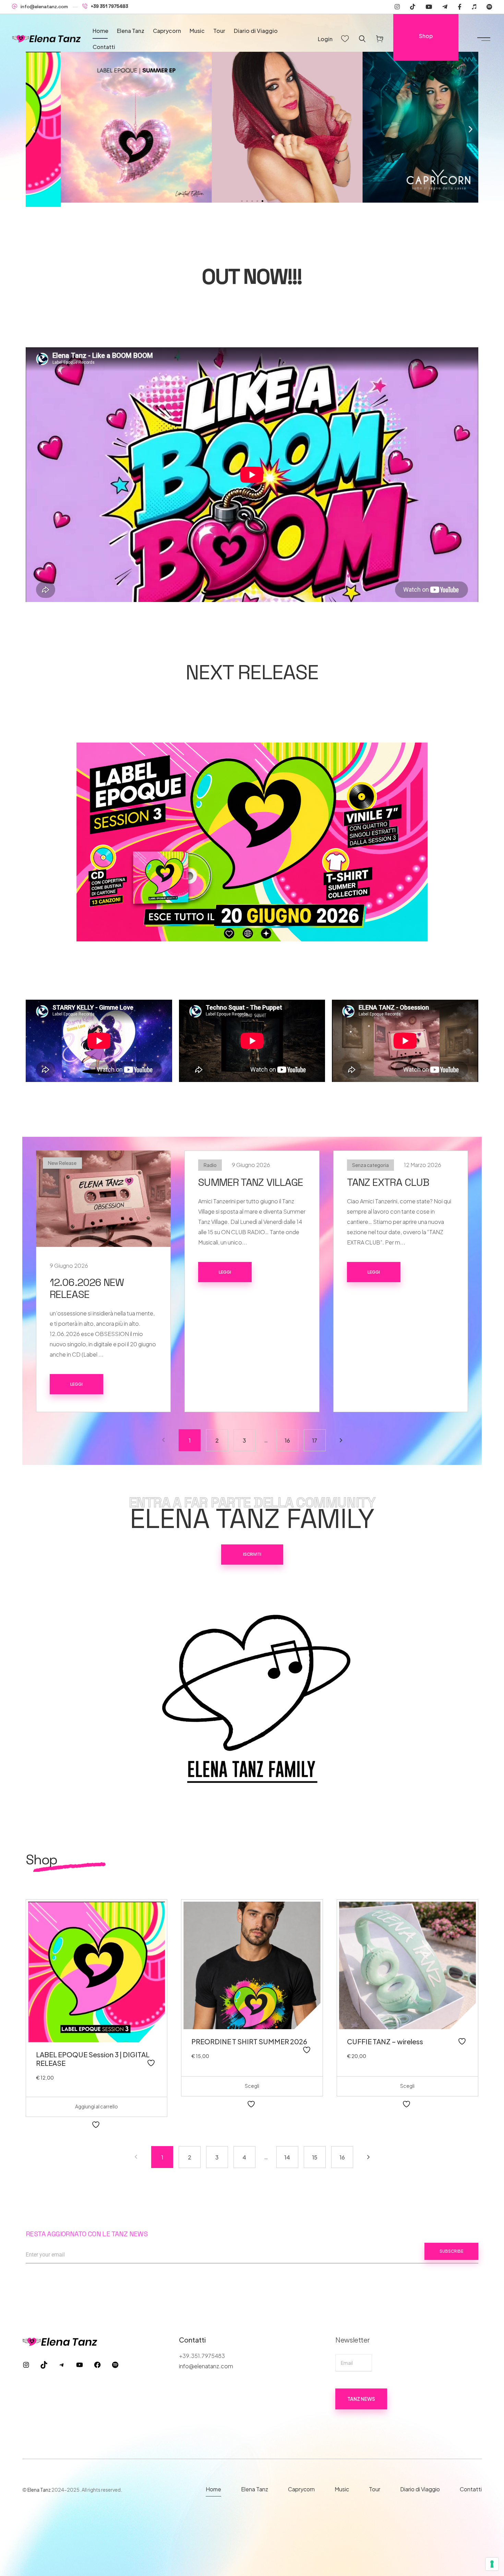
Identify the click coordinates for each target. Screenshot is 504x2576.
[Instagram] (397, 7)
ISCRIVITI (252, 1554)
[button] (33, 129)
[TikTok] (44, 2366)
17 (315, 1440)
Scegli (252, 2086)
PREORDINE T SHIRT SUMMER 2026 (249, 2041)
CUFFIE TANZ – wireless (385, 2041)
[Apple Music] (474, 7)
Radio (210, 1165)
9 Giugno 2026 (69, 1266)
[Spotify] (489, 7)
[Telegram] (445, 7)
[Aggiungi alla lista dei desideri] (152, 2063)
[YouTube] (80, 2366)
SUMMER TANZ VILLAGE (251, 1182)
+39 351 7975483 (110, 6)
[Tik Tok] (413, 7)
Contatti (104, 47)
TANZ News (361, 2399)
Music (197, 31)
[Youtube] (429, 7)
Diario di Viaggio (256, 31)
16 (287, 1440)
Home (100, 31)
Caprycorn (167, 31)
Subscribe (451, 2251)
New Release (62, 1163)
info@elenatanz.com (44, 7)
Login (325, 39)
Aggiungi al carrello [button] (97, 2106)
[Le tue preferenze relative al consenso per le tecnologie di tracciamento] (492, 2564)
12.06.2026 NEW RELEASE (87, 1288)
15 (315, 2157)
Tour (219, 31)
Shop (426, 36)
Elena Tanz (131, 31)
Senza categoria (370, 1165)
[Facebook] (460, 7)
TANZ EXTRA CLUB (388, 1182)
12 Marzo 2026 (423, 1165)
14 (287, 2157)
